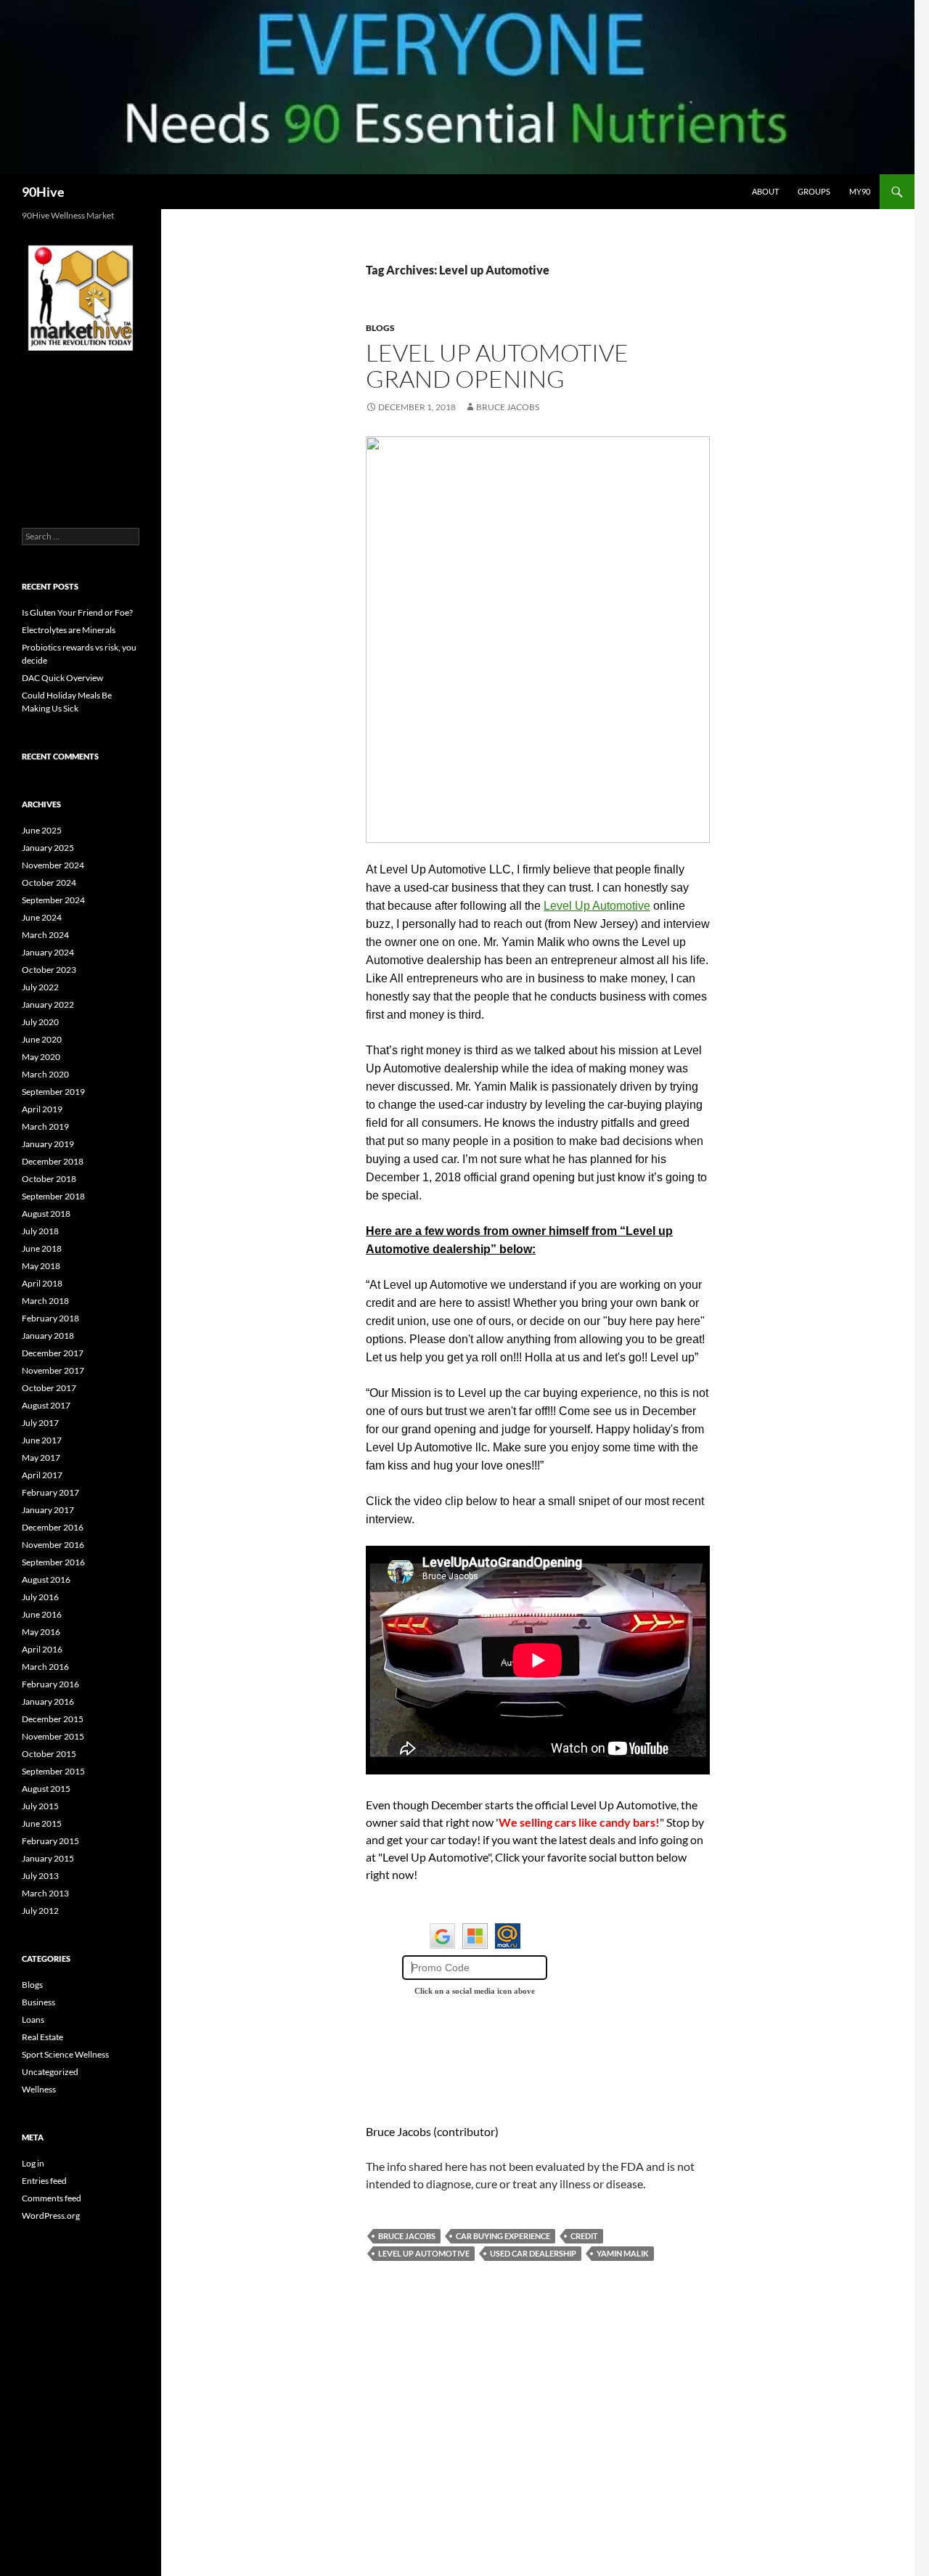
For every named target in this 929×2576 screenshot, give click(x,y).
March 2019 (45, 1126)
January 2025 (48, 848)
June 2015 (42, 1823)
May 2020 (41, 1057)
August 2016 (46, 1580)
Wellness (39, 2089)
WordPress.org (51, 2216)
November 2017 (53, 1370)
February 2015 (50, 1841)
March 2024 (45, 935)
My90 (860, 191)
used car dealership (533, 2253)
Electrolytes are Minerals (69, 630)
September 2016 (53, 1562)
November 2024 (53, 865)
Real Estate (42, 2037)
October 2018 (49, 1179)
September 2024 (53, 900)
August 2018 (46, 1214)
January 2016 (48, 1701)
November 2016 (53, 1545)
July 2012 (40, 1911)
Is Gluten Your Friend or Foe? (77, 612)
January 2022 (48, 1004)
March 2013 (45, 1893)
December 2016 (53, 1527)
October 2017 (49, 1388)
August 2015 (46, 1789)
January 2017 (48, 1510)
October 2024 (49, 883)
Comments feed (52, 2198)
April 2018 (42, 1283)
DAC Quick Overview (62, 678)
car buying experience (503, 2236)
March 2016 (45, 1667)
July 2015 (40, 1806)
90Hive (43, 192)
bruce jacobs (407, 2236)
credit (584, 2236)
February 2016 (50, 1684)
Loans (33, 2019)
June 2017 (42, 1440)
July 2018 (40, 1231)
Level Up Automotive (597, 906)
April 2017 (42, 1475)
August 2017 (46, 1405)
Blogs (380, 328)
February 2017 (50, 1492)
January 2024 (48, 952)
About (765, 191)
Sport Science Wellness (65, 2054)
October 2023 (49, 970)
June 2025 (42, 830)
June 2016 (42, 1614)
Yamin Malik (623, 2253)
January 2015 (48, 1858)
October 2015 (49, 1754)
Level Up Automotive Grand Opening (497, 366)
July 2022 (40, 987)
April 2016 (42, 1649)
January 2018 (48, 1336)
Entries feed (44, 2181)
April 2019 (42, 1109)
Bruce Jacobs (508, 407)
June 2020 (42, 1039)
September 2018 (53, 1196)
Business (38, 2002)
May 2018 (41, 1266)
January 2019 (48, 1144)
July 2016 (40, 1597)
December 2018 (53, 1161)
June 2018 (42, 1248)
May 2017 (41, 1458)
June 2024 (42, 917)
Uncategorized (50, 2072)
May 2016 (41, 1632)
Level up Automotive (424, 2253)
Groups (814, 191)
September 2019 (53, 1092)
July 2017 (40, 1423)
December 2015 (53, 1719)
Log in (33, 2163)
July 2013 (40, 1876)
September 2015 (53, 1771)
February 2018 (50, 1318)
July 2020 (40, 1022)
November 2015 (53, 1736)
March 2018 (45, 1301)
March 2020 (45, 1074)
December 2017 (53, 1353)
